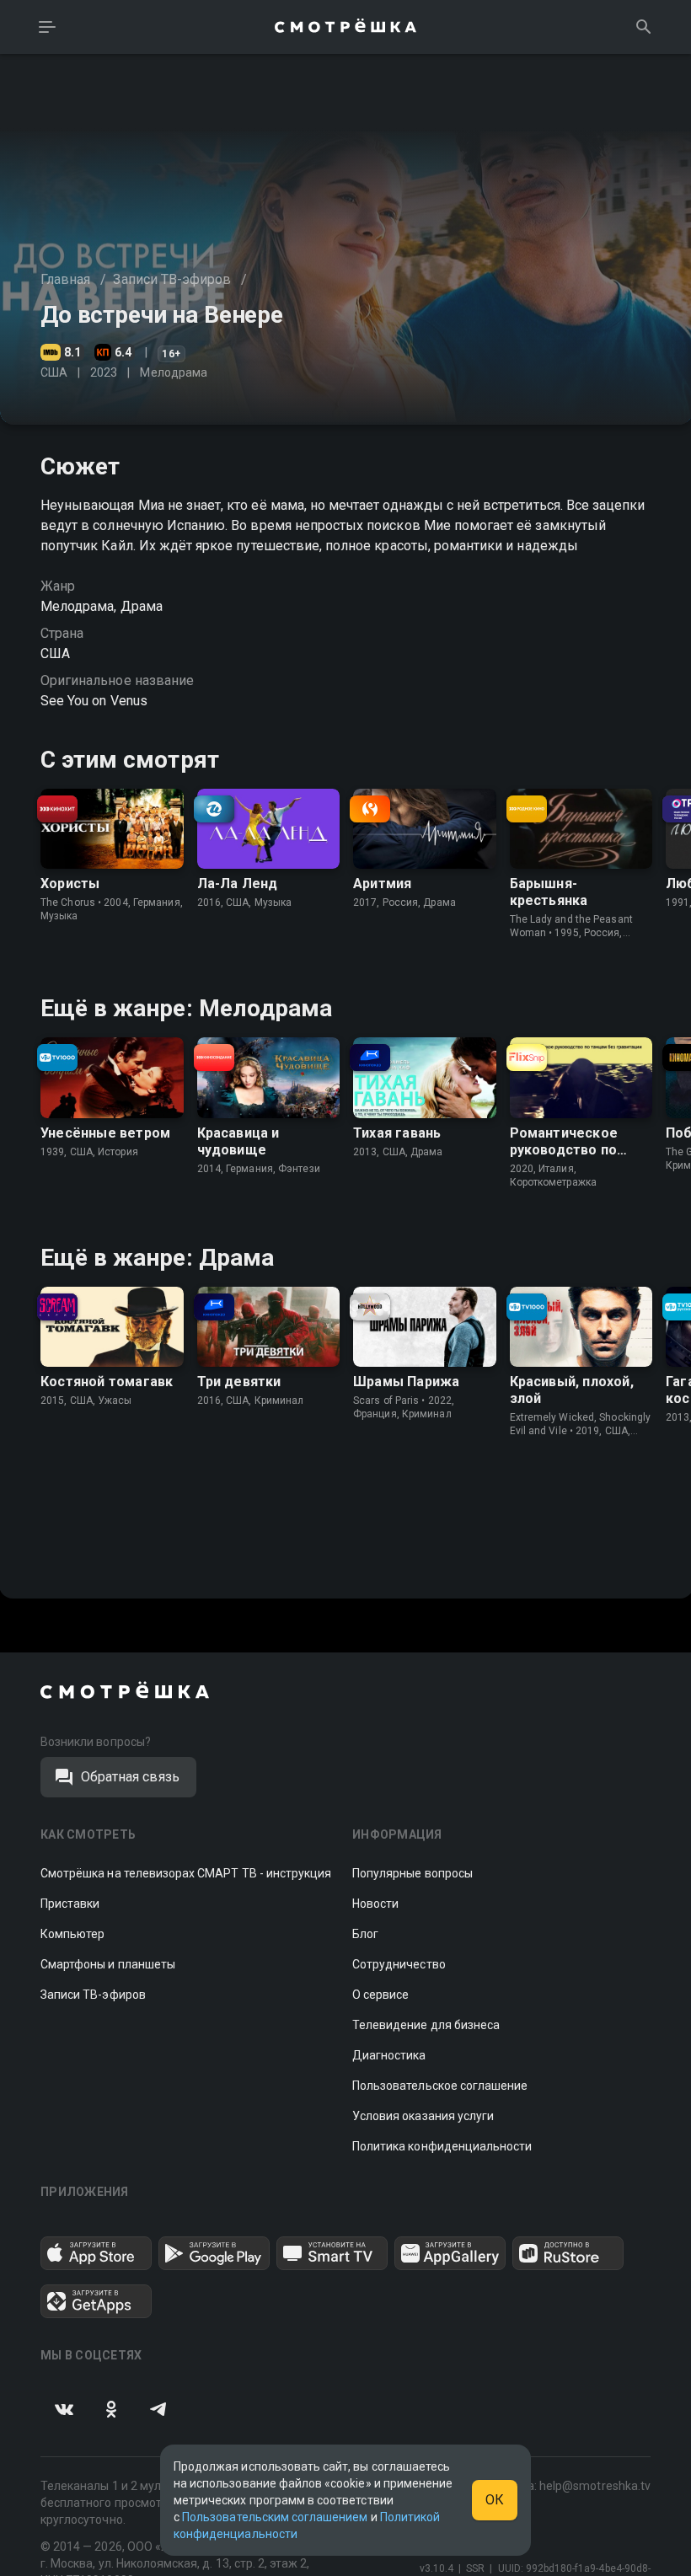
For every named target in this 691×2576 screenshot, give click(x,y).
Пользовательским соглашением (275, 2517)
